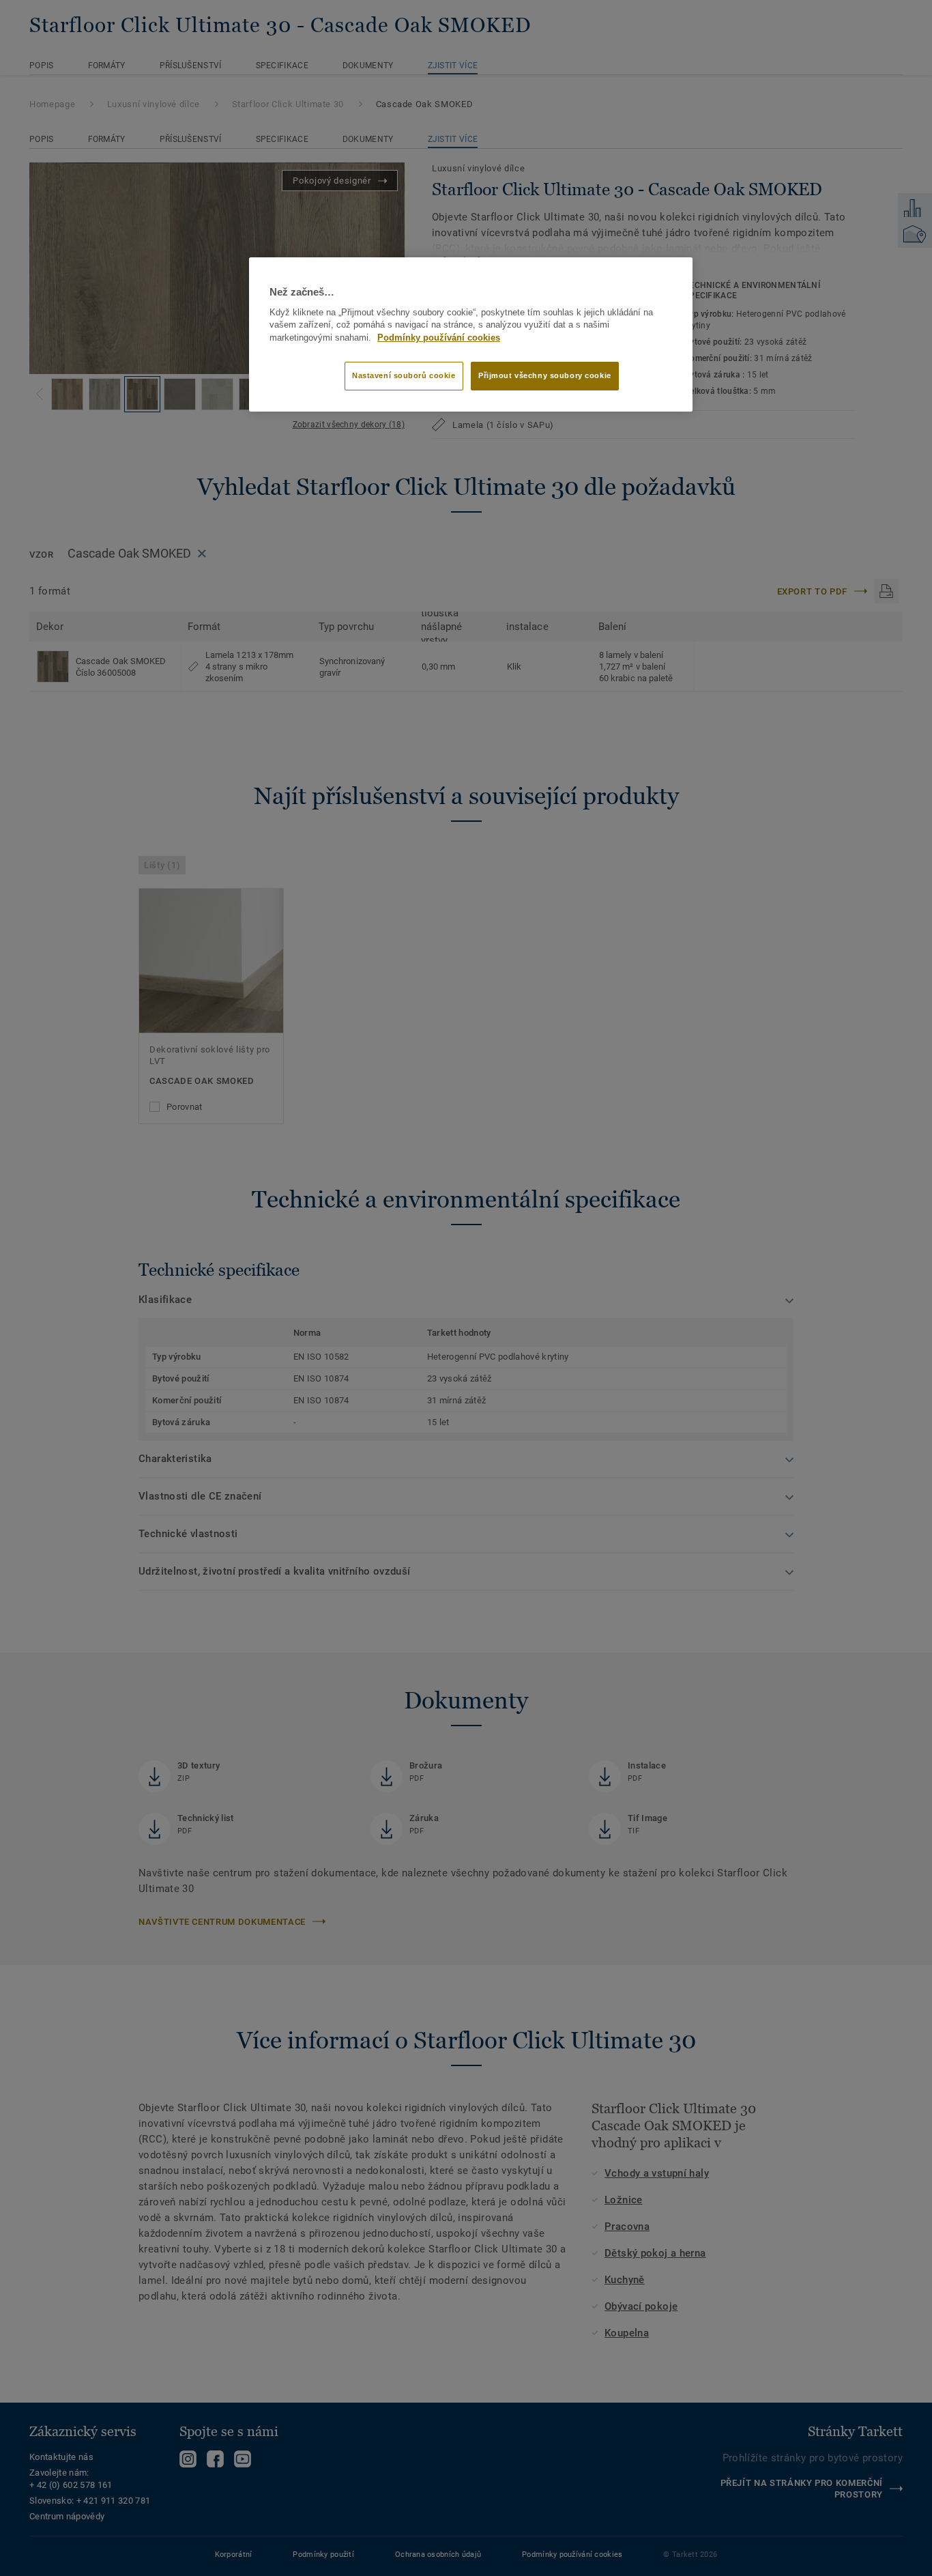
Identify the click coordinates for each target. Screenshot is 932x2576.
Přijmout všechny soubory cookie (545, 375)
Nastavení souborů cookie (404, 375)
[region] (471, 334)
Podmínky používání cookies (439, 338)
